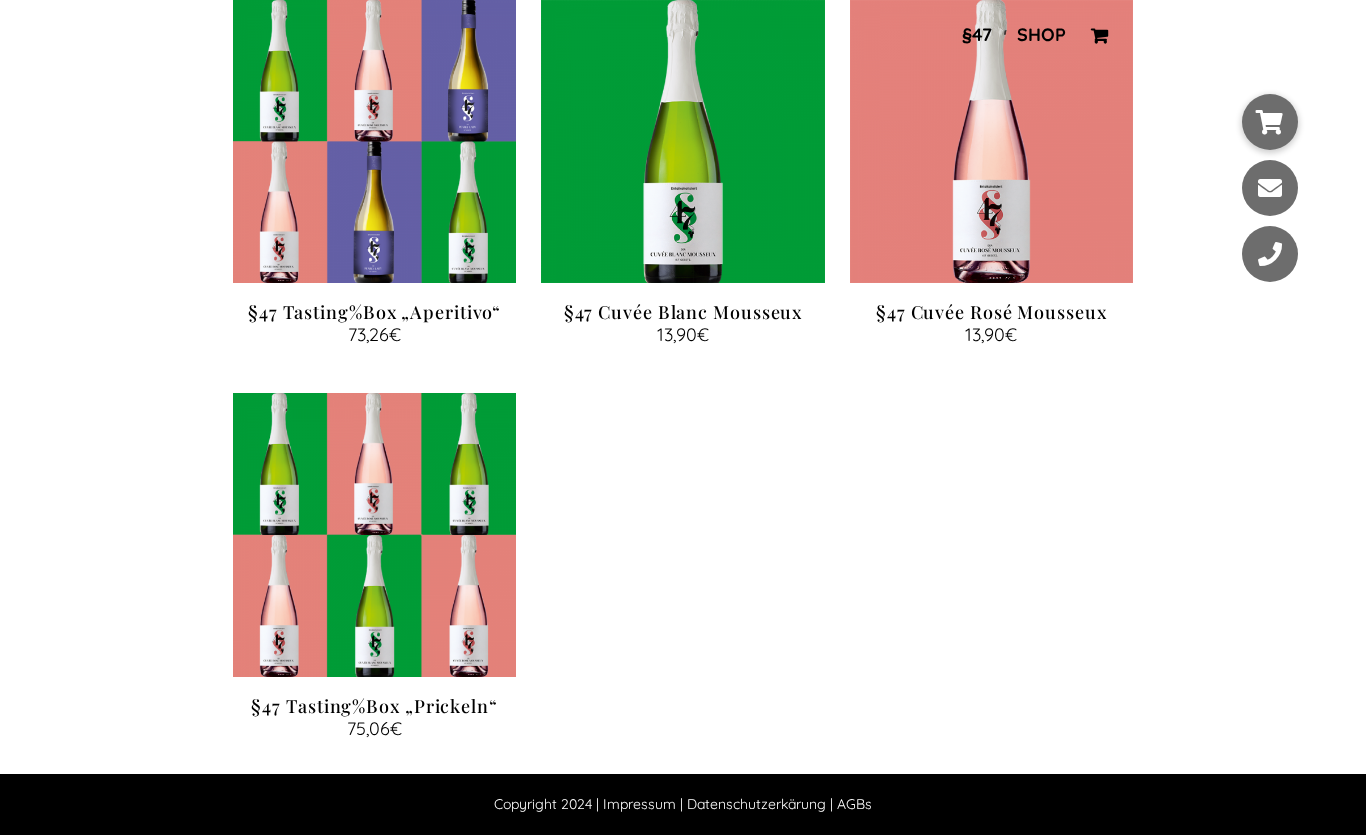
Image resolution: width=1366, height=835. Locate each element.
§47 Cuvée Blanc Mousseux (683, 312)
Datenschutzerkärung (756, 804)
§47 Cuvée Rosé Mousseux (991, 312)
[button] (1270, 122)
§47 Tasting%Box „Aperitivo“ (374, 312)
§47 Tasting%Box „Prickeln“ (374, 706)
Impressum (639, 804)
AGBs (854, 804)
